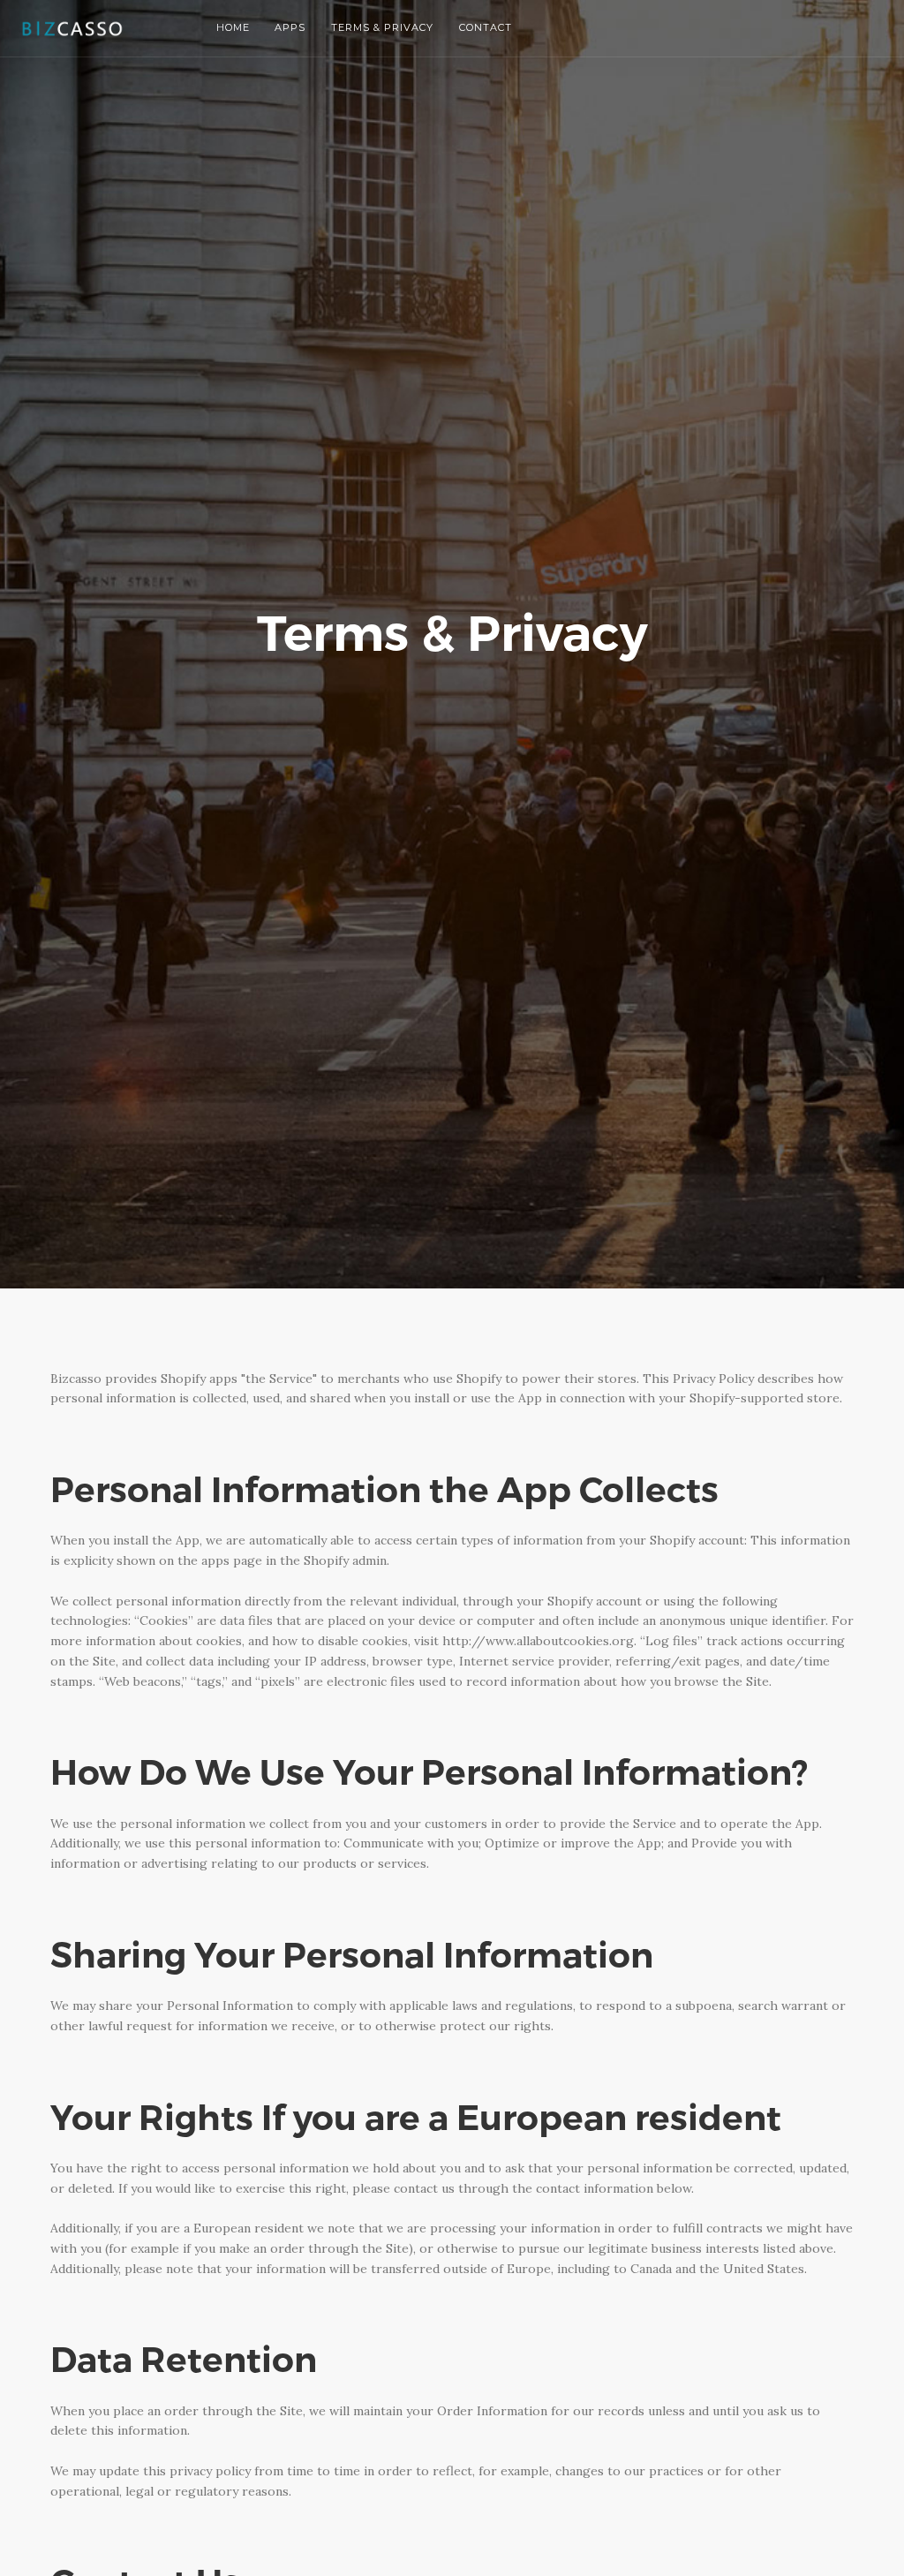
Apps (290, 27)
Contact (485, 27)
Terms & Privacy (382, 27)
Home (233, 27)
